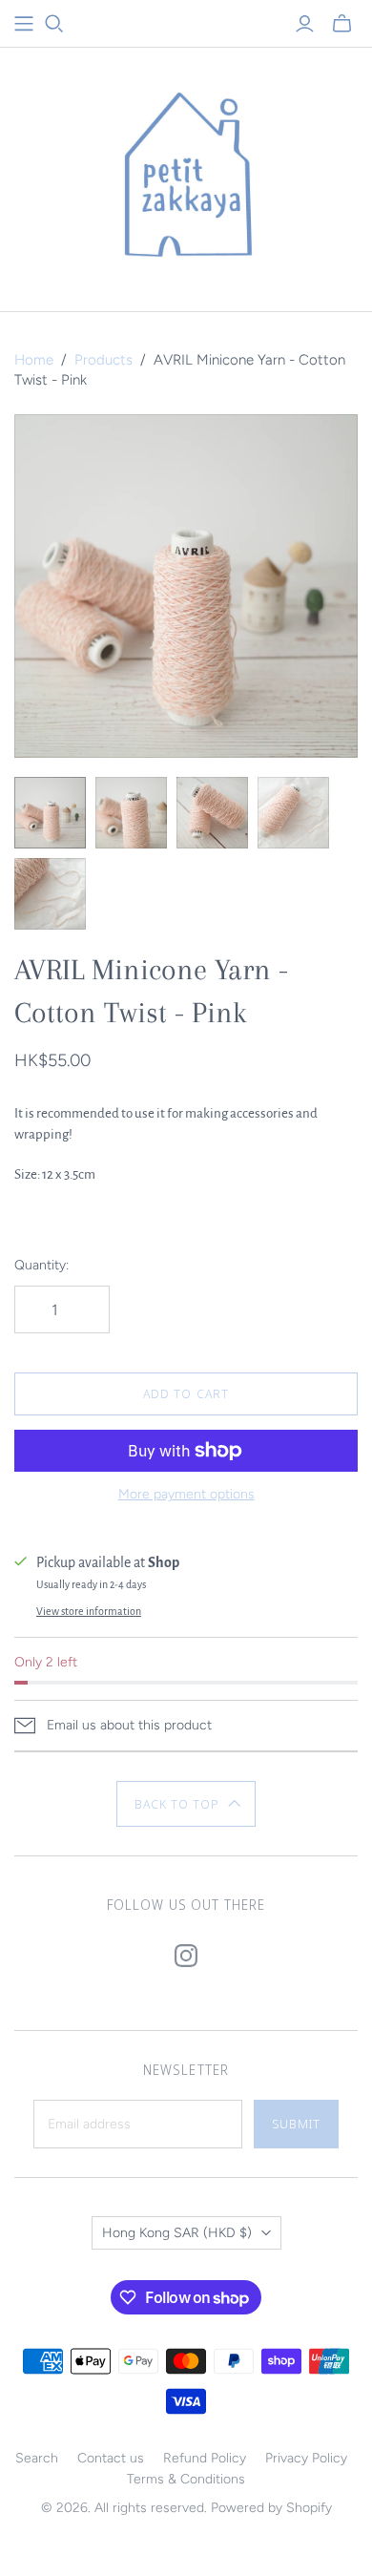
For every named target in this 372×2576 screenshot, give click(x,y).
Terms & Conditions (186, 2479)
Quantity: (41, 1265)
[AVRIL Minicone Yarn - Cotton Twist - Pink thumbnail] (50, 813)
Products (103, 360)
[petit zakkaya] (186, 175)
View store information (89, 1611)
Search (37, 2458)
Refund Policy (205, 2458)
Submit (296, 2124)
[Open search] (54, 24)
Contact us (111, 2458)
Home (34, 360)
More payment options (186, 1494)
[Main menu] (24, 24)
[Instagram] (186, 1956)
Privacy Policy (306, 2458)
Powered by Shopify (271, 2508)
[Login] (305, 24)
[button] (186, 1804)
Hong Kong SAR (177, 2233)
